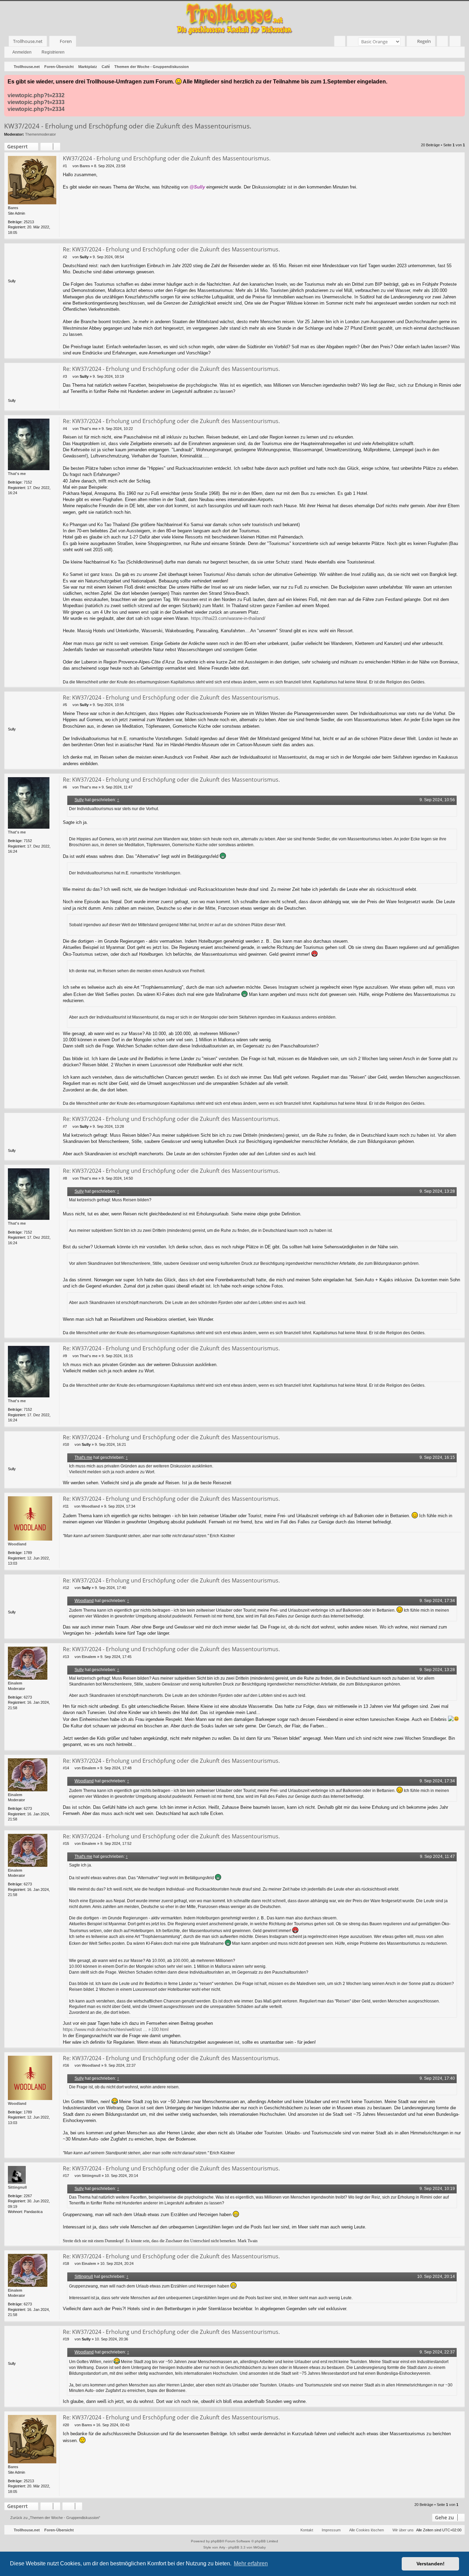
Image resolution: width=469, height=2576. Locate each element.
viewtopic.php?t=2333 (36, 102)
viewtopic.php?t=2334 (36, 109)
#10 (66, 1444)
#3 (65, 376)
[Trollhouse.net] (235, 18)
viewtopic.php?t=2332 (36, 95)
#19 (66, 2339)
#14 (66, 1768)
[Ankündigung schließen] (459, 80)
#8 (65, 1178)
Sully (79, 800)
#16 (66, 2065)
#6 (65, 787)
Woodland (17, 1544)
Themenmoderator (41, 134)
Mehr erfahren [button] (251, 2563)
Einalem (15, 1683)
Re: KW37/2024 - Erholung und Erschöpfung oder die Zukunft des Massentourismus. (171, 249)
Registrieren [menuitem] (456, 42)
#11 (66, 1506)
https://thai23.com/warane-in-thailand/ (228, 618)
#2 (65, 257)
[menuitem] (340, 41)
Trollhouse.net (28, 41)
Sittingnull (17, 2187)
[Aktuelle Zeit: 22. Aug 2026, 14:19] (458, 67)
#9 (65, 1356)
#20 (66, 2425)
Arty (222, 2547)
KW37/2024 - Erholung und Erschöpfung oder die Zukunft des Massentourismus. (128, 126)
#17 (66, 2176)
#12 (66, 1588)
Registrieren (53, 52)
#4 (65, 429)
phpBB (216, 2541)
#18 (66, 2263)
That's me (17, 474)
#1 (65, 166)
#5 (65, 705)
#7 (65, 1126)
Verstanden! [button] (431, 2564)
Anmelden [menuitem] (444, 42)
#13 (66, 1657)
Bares (13, 208)
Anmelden (22, 52)
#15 (66, 1843)
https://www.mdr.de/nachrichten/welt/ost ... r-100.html (116, 2029)
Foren (66, 41)
